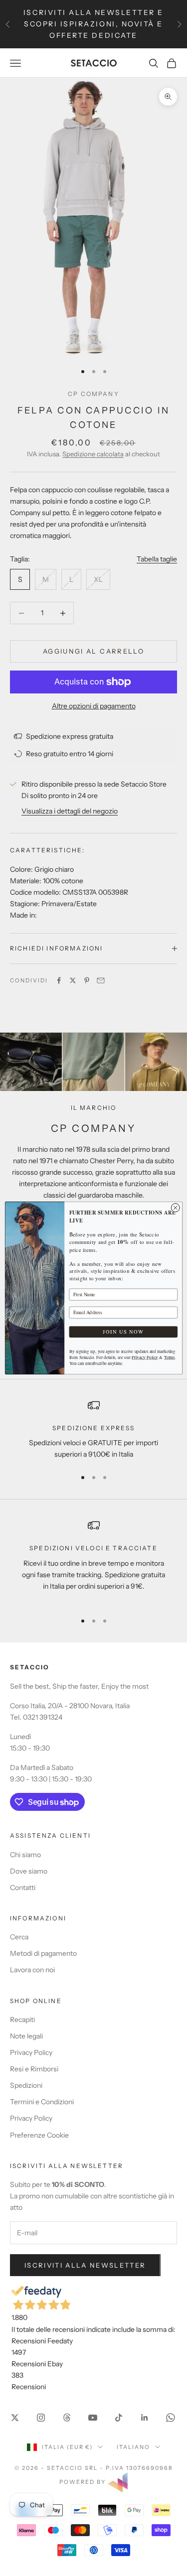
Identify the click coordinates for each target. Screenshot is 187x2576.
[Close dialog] (175, 1208)
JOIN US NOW (123, 1332)
